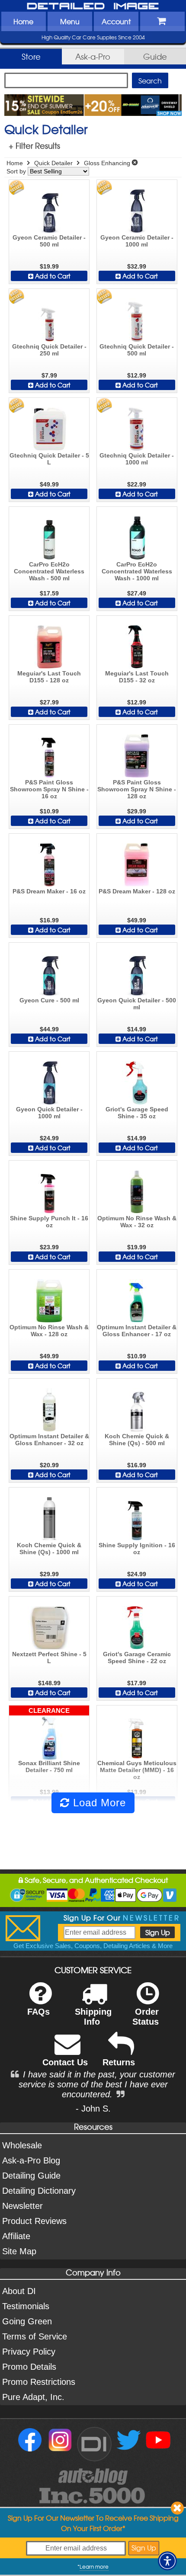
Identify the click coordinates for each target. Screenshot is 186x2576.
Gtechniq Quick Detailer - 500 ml (137, 350)
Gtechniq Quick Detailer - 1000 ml (137, 459)
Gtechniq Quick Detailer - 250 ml (49, 350)
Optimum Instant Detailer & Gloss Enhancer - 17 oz (137, 1331)
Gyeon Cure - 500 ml (49, 1000)
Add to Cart (52, 276)
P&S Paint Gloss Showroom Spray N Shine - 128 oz (137, 789)
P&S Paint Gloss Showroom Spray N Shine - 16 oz (49, 789)
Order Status (146, 2017)
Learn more (94, 2566)
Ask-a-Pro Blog (31, 2160)
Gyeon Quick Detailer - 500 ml (137, 1004)
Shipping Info (93, 2017)
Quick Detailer (53, 163)
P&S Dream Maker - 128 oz (137, 891)
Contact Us (65, 2062)
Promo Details (29, 2367)
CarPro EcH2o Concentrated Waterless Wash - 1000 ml (137, 571)
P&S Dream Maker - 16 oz (49, 891)
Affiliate (16, 2236)
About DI (19, 2291)
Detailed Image (93, 6)
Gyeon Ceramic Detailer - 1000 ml (137, 241)
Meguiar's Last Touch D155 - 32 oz (137, 677)
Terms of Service (35, 2336)
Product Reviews (34, 2221)
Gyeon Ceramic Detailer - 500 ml (49, 241)
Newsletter (22, 2206)
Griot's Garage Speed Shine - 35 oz (137, 1113)
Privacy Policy (29, 2352)
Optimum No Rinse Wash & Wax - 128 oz (49, 1331)
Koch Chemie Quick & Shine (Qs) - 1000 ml (49, 1549)
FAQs (38, 2012)
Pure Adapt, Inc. (33, 2397)
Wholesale (22, 2145)
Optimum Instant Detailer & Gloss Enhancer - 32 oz (49, 1440)
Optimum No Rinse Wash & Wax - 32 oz (137, 1222)
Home (23, 21)
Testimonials (26, 2306)
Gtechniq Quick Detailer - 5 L (49, 459)
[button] (167, 2561)
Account (116, 21)
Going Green (27, 2321)
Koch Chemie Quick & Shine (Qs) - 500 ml (137, 1440)
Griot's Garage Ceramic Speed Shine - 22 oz (137, 1658)
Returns (119, 2062)
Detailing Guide (31, 2176)
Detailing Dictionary (39, 2191)
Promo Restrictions (39, 2382)
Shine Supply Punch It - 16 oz (49, 1222)
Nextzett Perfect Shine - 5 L (49, 1658)
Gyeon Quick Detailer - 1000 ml (49, 1113)
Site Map (19, 2251)
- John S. (93, 2109)
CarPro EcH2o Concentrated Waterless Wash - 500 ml (49, 571)
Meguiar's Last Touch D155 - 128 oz (49, 677)
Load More (98, 1803)
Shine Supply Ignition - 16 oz (137, 1549)
